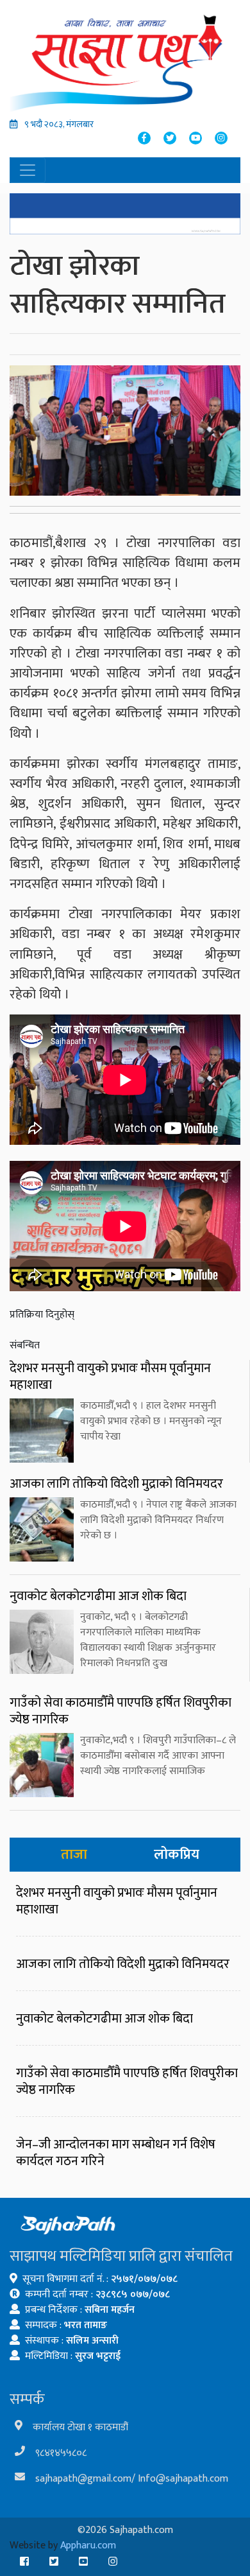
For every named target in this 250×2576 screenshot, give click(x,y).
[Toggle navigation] (28, 170)
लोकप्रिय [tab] (177, 1855)
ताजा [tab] (74, 1855)
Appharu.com (88, 2546)
